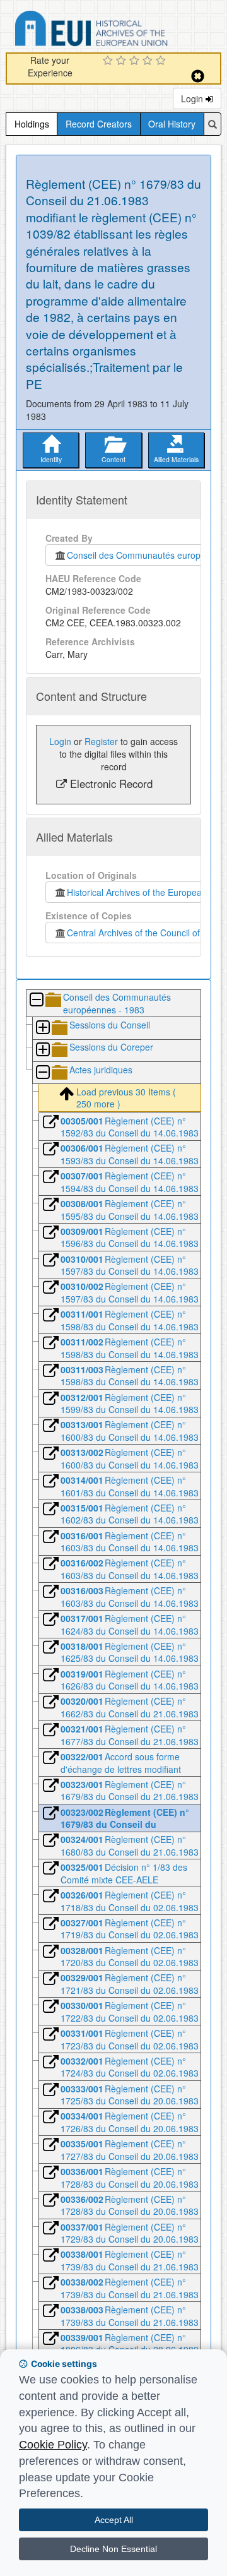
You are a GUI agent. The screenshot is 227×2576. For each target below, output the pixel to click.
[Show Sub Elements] (42, 1028)
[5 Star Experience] (162, 61)
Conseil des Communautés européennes (146, 555)
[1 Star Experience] (109, 61)
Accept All (114, 2520)
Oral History (172, 124)
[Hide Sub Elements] (36, 1000)
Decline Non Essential (113, 2549)
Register (101, 741)
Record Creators (99, 124)
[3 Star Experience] (136, 61)
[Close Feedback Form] (198, 76)
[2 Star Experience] (123, 61)
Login (193, 98)
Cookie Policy (53, 2445)
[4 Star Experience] (149, 61)
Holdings (32, 124)
